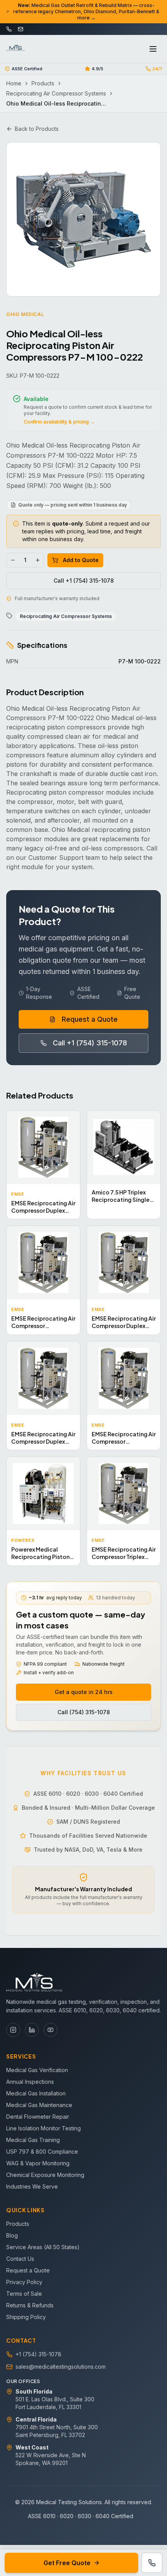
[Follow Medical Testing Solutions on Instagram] (13, 2030)
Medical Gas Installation (36, 2093)
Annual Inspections (30, 2082)
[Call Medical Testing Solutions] (152, 2563)
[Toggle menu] (153, 49)
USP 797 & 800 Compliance (42, 2152)
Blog (12, 2235)
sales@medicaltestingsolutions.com (61, 2367)
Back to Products (37, 129)
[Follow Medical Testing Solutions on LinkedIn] (32, 2030)
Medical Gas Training (33, 2140)
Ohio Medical (25, 314)
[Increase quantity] (38, 560)
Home (14, 83)
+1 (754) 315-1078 (38, 2354)
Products (43, 83)
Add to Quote (81, 560)
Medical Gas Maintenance (39, 2105)
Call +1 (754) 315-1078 (84, 581)
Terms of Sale (24, 2294)
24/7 (157, 69)
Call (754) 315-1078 (84, 1712)
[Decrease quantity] (13, 560)
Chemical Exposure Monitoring (45, 2175)
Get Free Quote (67, 2563)
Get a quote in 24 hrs (84, 1692)
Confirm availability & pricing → (59, 422)
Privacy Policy (24, 2282)
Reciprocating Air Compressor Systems (56, 93)
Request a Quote (90, 1019)
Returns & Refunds (30, 2305)
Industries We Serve (32, 2186)
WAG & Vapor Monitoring (38, 2163)
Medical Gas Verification (37, 2070)
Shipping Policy (26, 2317)
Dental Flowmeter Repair (38, 2117)
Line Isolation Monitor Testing (43, 2128)
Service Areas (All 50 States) (43, 2247)
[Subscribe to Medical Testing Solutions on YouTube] (50, 2030)
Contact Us (20, 2259)
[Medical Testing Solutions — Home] (16, 49)
